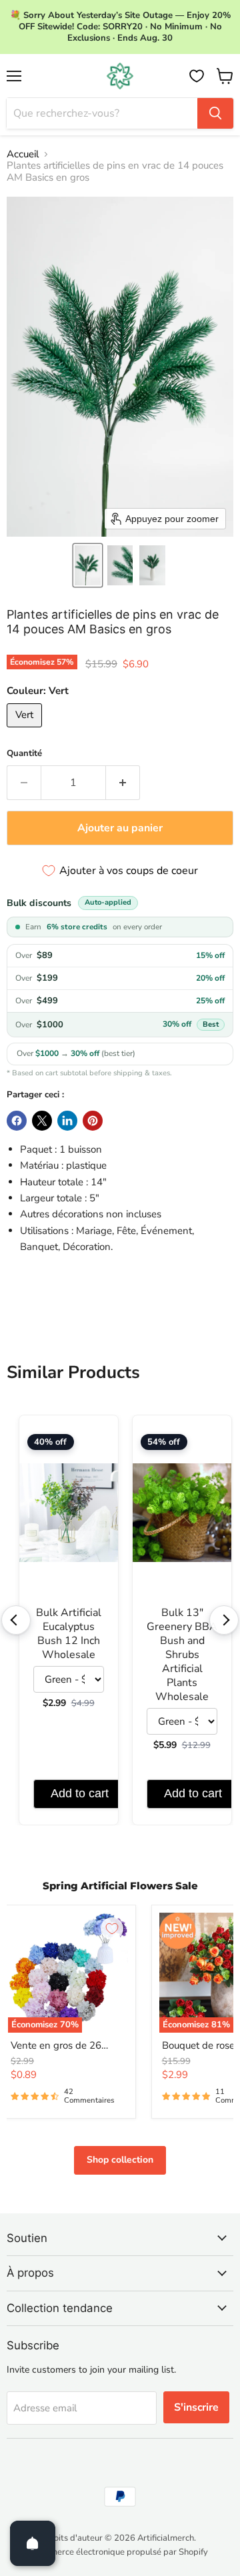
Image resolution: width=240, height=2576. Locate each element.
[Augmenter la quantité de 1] (123, 783)
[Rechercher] (215, 113)
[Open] (33, 2543)
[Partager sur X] (42, 1121)
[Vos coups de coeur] (197, 76)
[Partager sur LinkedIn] (67, 1121)
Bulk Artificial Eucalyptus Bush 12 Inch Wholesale (69, 1634)
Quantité (24, 754)
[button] (88, 565)
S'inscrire (196, 2407)
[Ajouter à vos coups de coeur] (112, 1929)
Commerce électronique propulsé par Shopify (120, 2552)
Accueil (23, 154)
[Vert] (26, 731)
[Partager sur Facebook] (17, 1121)
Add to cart (80, 1793)
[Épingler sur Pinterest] (93, 1121)
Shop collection (120, 2160)
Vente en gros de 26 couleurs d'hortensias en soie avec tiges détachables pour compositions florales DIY (67, 2046)
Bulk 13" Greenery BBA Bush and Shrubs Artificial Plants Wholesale (182, 1655)
